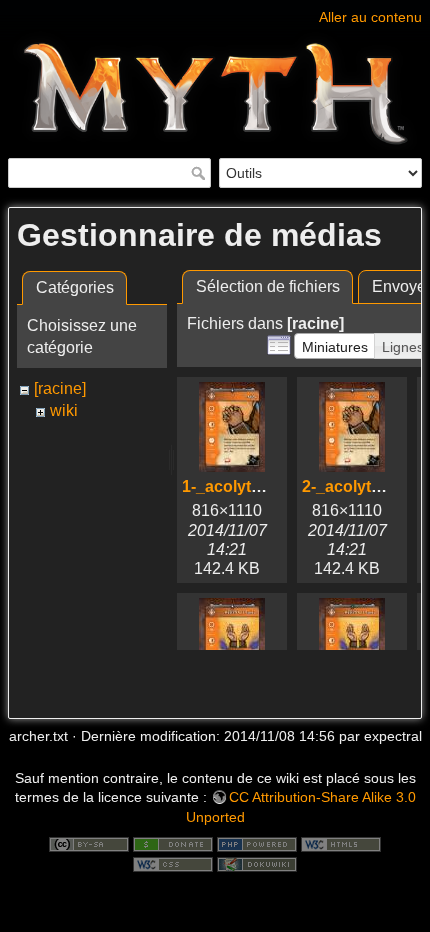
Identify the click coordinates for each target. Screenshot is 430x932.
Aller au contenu (370, 17)
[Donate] (173, 843)
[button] (335, 346)
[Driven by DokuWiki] (257, 863)
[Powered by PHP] (257, 843)
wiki (64, 410)
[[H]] (215, 13)
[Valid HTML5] (341, 843)
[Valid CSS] (173, 863)
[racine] (60, 388)
